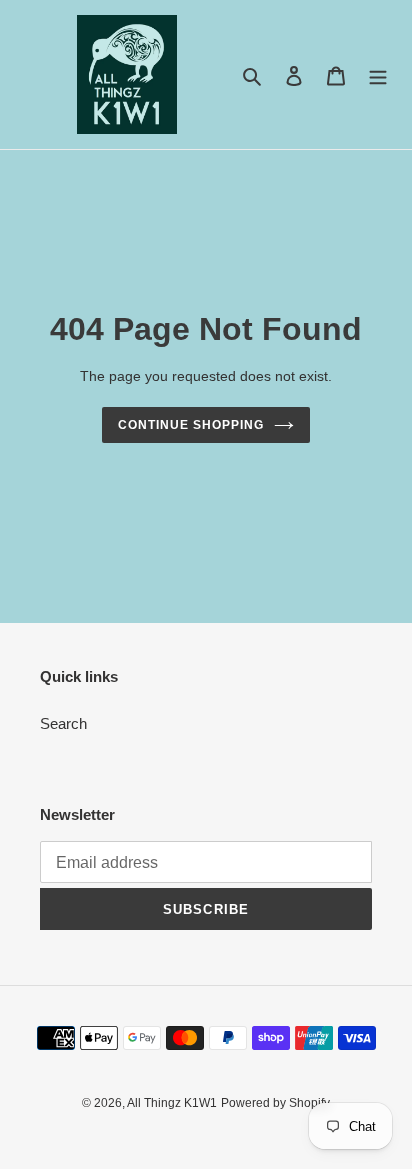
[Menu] (378, 74)
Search (63, 723)
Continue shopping (191, 425)
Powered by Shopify (275, 1103)
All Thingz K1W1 (172, 1103)
